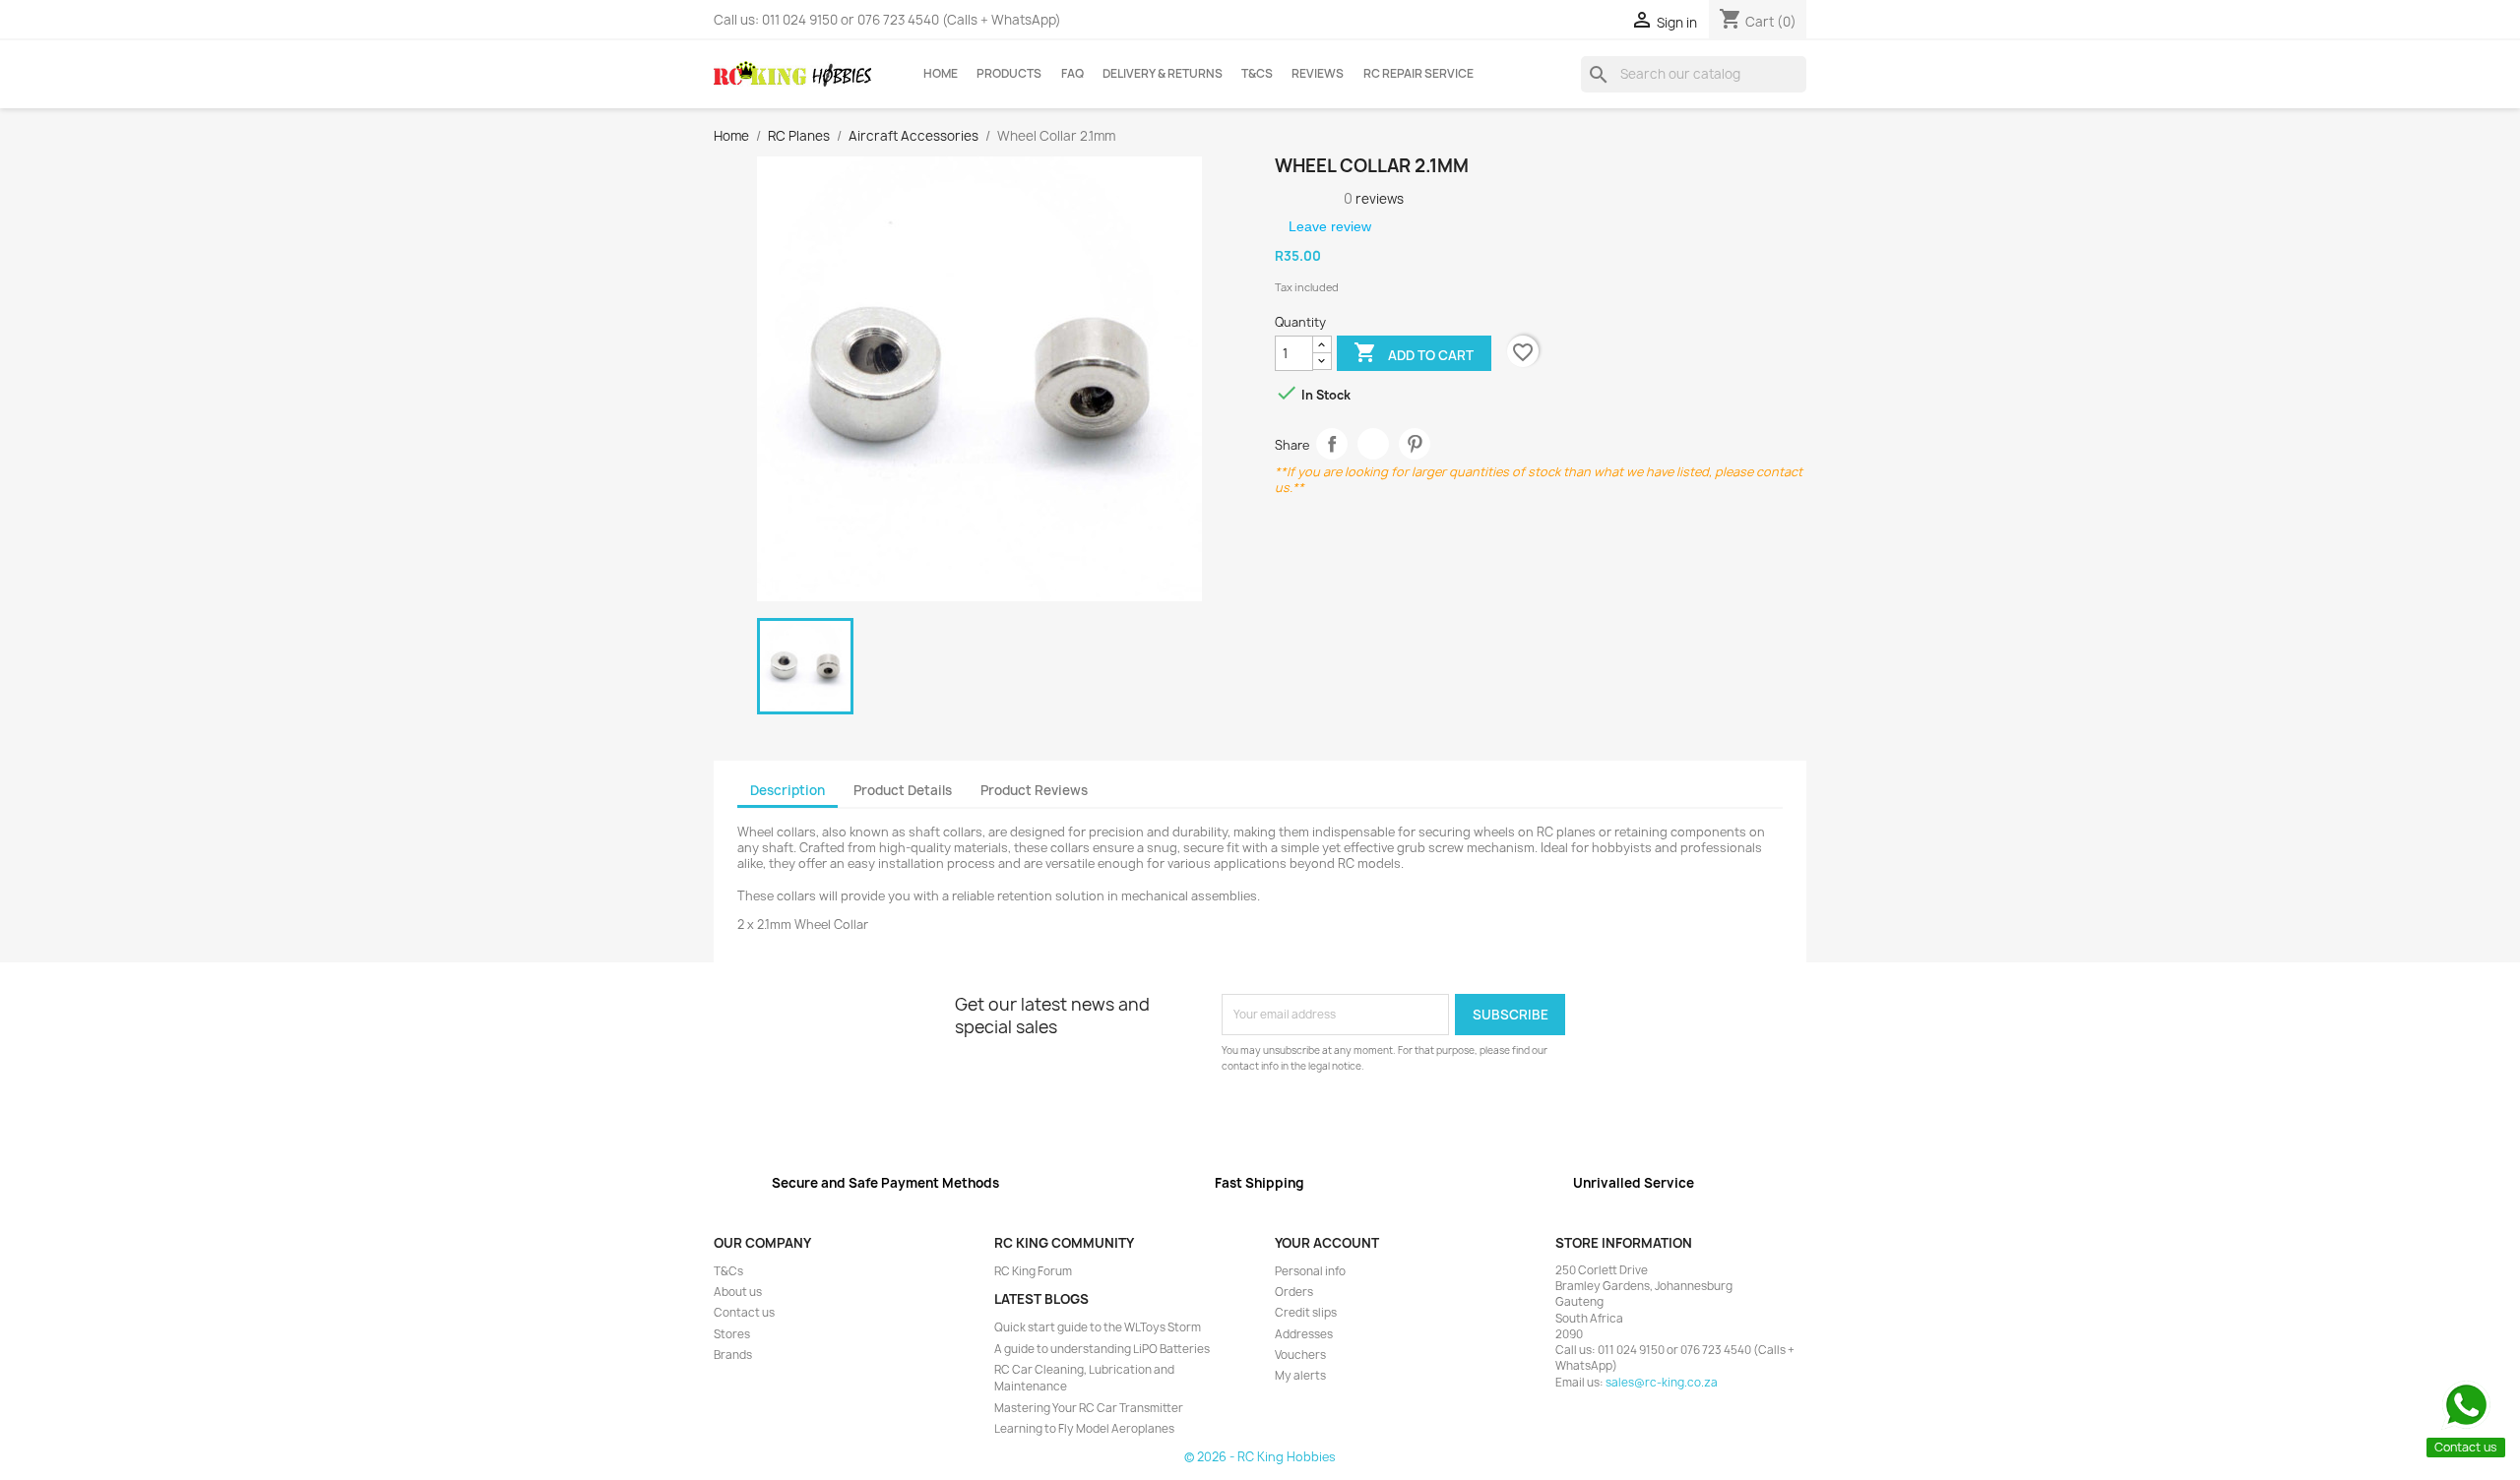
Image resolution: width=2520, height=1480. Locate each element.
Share (1332, 444)
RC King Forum (1033, 1271)
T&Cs (1257, 74)
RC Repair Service (1418, 74)
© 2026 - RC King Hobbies (1260, 1457)
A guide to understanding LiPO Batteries (1102, 1349)
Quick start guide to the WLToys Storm (1098, 1327)
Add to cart (1414, 352)
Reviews (1318, 74)
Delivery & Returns (1163, 74)
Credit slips (1306, 1313)
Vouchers (1300, 1355)
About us (738, 1292)
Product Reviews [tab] (1034, 790)
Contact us (744, 1313)
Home (941, 74)
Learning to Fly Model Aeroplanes (1084, 1429)
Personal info (1310, 1271)
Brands (733, 1355)
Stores (732, 1334)
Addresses (1304, 1334)
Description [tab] (787, 790)
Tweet (1374, 444)
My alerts (1300, 1376)
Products (1009, 74)
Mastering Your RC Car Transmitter (1089, 1408)
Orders (1294, 1292)
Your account (1327, 1243)
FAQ (1072, 74)
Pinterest (1415, 444)
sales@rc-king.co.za (1662, 1383)
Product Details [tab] (903, 790)
